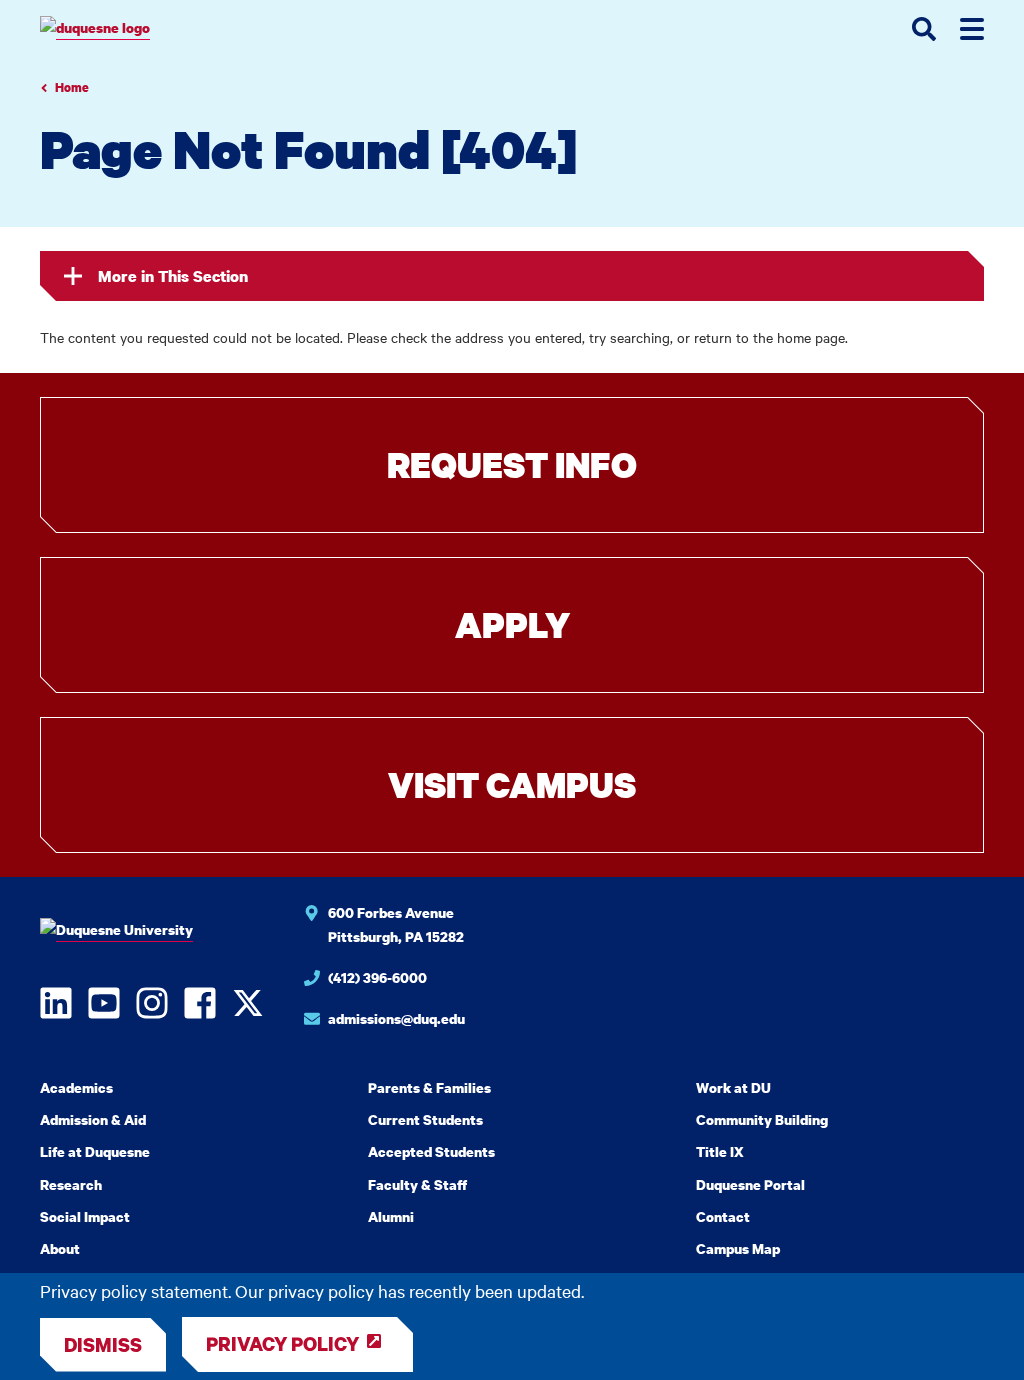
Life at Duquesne (95, 1151)
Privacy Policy (282, 1343)
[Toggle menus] (972, 29)
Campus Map (738, 1248)
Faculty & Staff (417, 1184)
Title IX (720, 1151)
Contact (723, 1216)
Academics (76, 1087)
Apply (512, 624)
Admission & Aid (93, 1119)
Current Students (425, 1119)
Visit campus (512, 784)
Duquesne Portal (750, 1184)
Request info (512, 464)
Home (72, 87)
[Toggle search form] (924, 29)
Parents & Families (429, 1087)
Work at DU (733, 1087)
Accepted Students (431, 1151)
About (60, 1248)
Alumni (391, 1216)
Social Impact (85, 1216)
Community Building (762, 1119)
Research (71, 1184)
